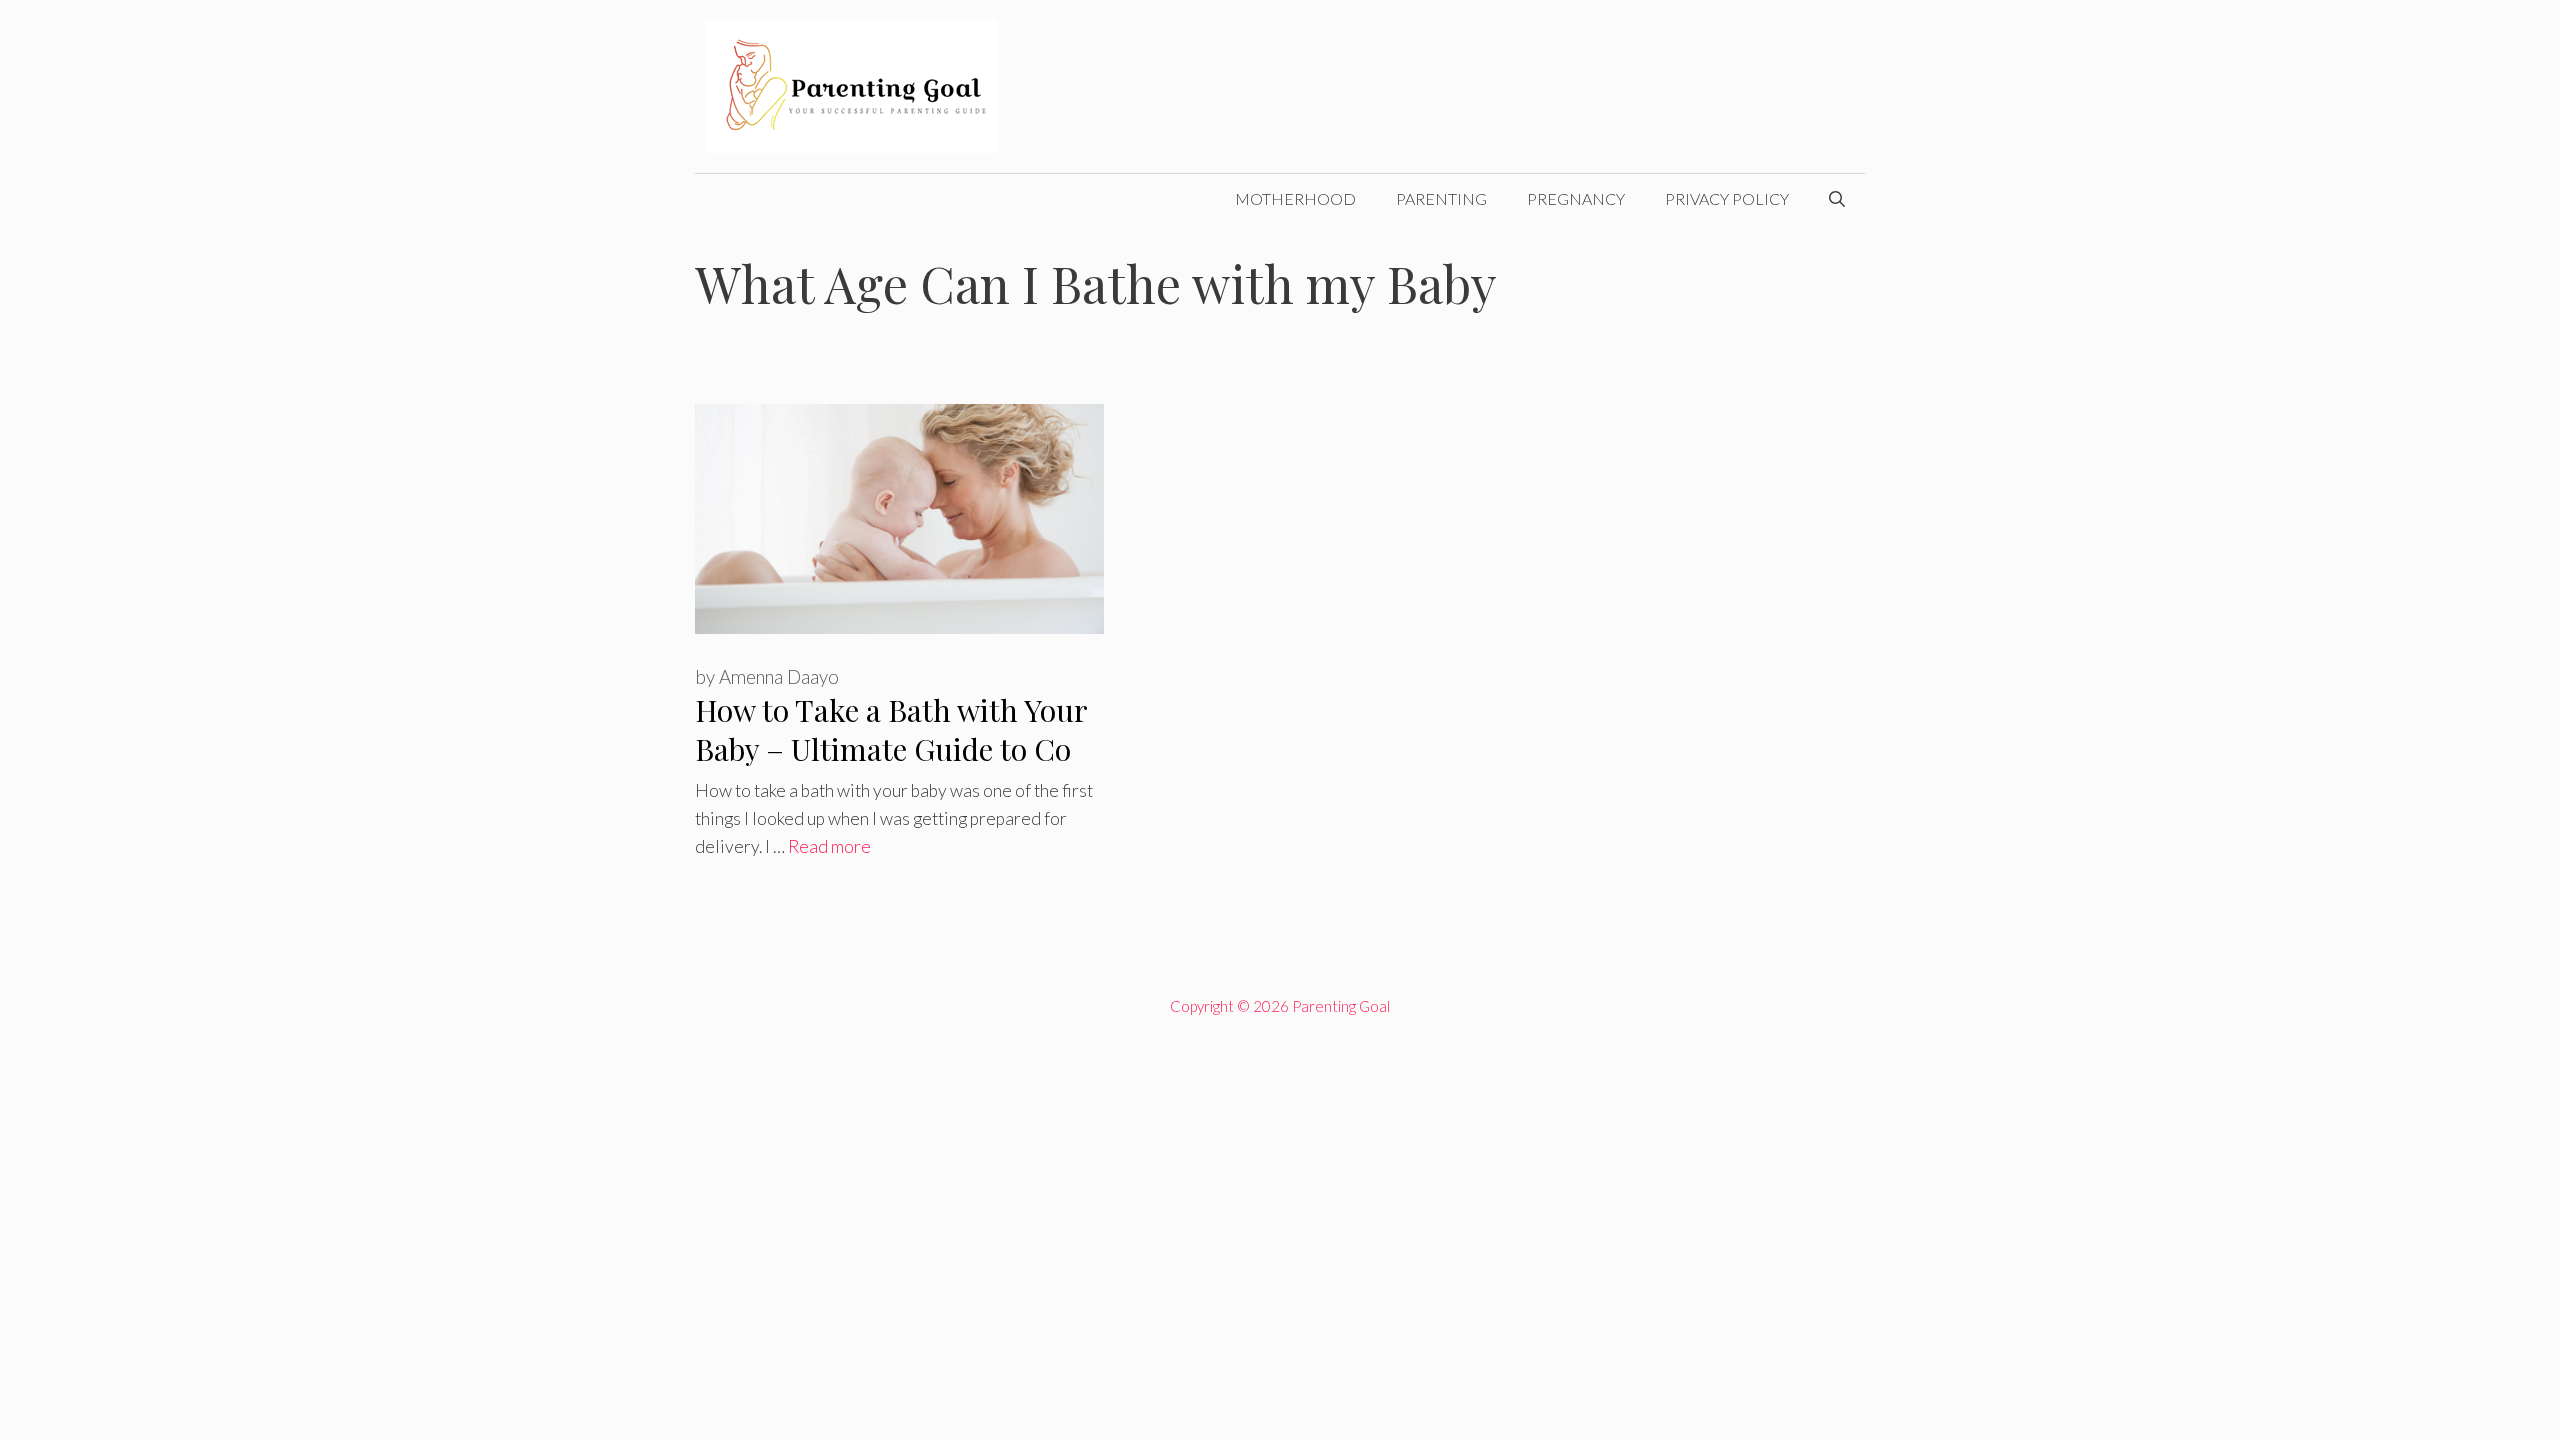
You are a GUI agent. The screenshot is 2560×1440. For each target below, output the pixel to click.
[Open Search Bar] (1837, 199)
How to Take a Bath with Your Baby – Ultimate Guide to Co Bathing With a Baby (891, 748)
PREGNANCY (1576, 198)
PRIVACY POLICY (1727, 198)
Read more (829, 846)
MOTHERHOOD (1295, 198)
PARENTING (1441, 198)
